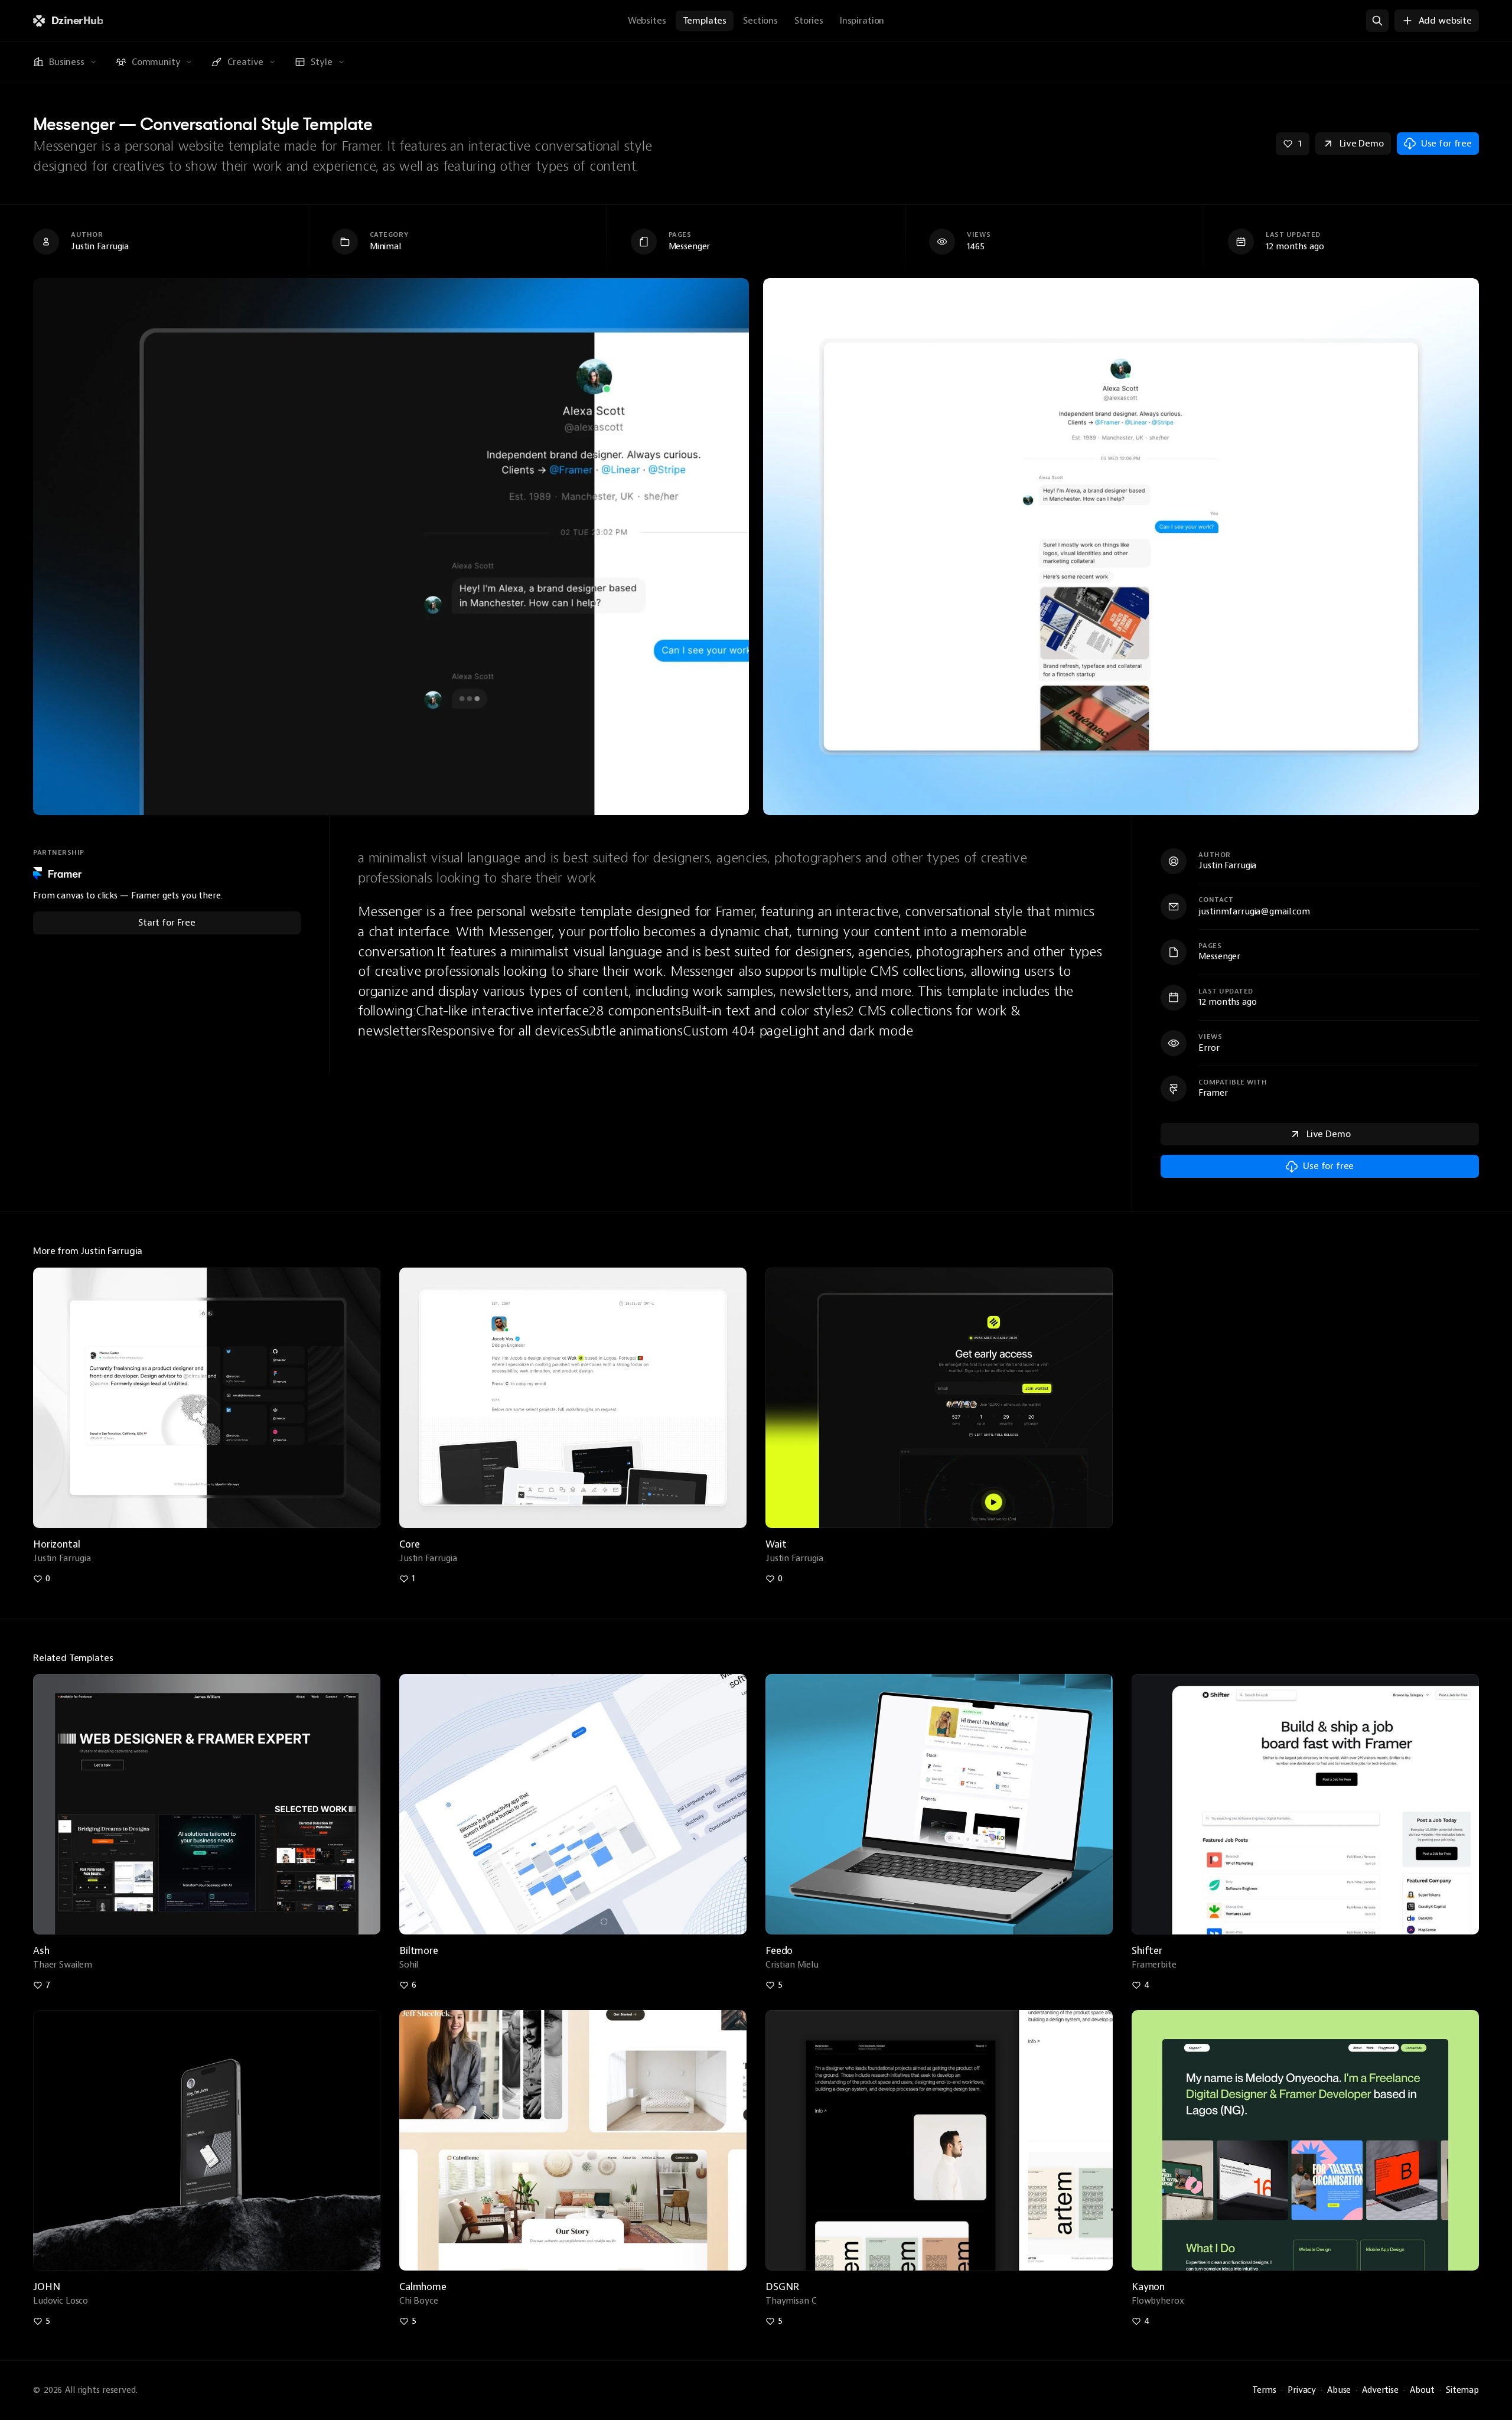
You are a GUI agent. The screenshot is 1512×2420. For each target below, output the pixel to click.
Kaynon (1148, 2287)
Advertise (1380, 2390)
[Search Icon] (1377, 21)
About (1422, 2390)
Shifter (1147, 1951)
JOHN (46, 2287)
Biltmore (419, 1951)
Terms (1264, 2390)
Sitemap (1462, 2390)
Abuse (1339, 2390)
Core (409, 1544)
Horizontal (56, 1544)
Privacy (1302, 2390)
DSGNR (782, 2287)
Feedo (779, 1951)
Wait (776, 1544)
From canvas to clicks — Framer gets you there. (128, 896)
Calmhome (423, 2287)
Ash (41, 1951)
